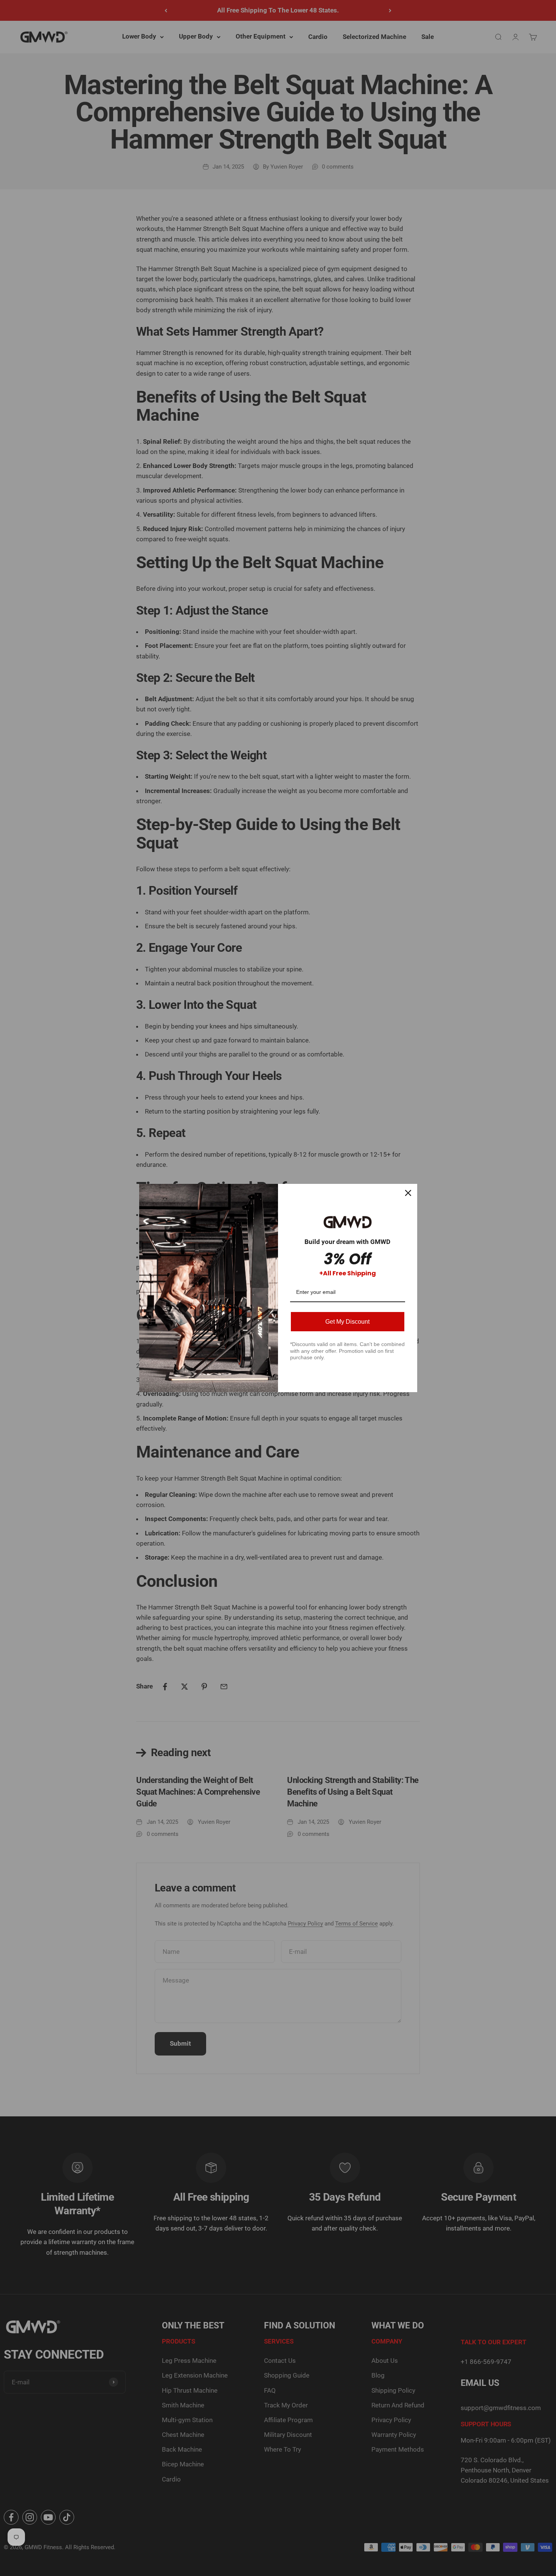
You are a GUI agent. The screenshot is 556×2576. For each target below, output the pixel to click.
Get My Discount (347, 1322)
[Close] (408, 1193)
